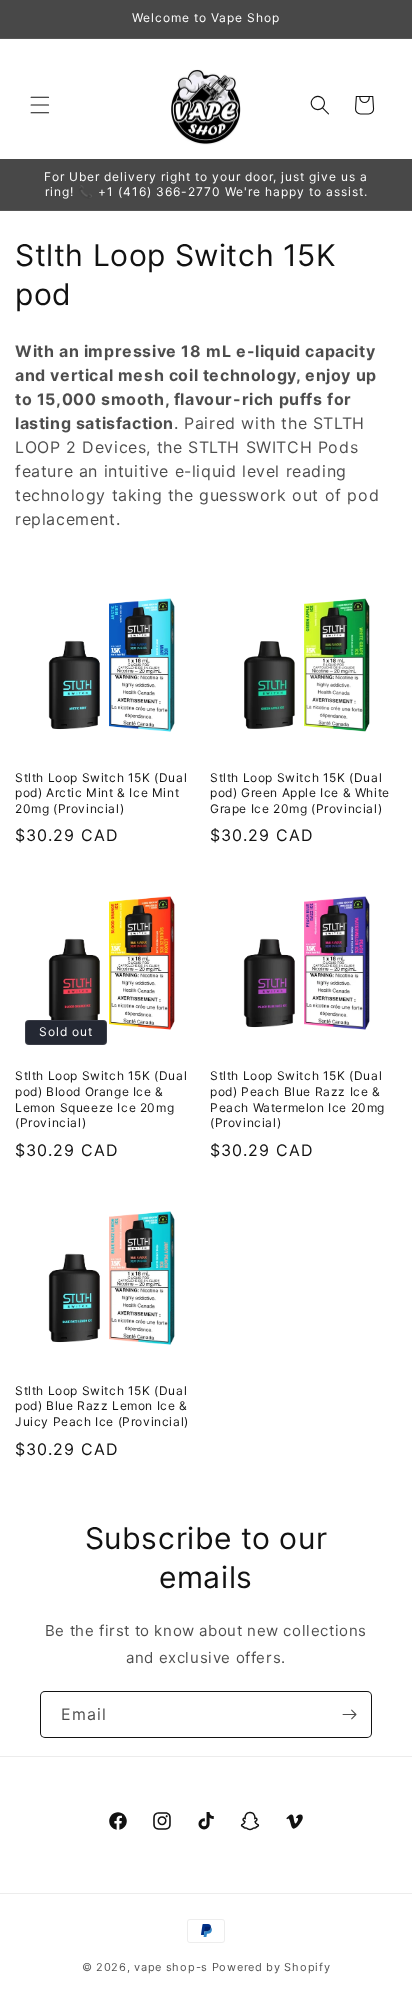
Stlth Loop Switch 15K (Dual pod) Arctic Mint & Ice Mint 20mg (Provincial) (101, 793)
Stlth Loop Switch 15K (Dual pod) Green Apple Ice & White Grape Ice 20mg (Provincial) (300, 793)
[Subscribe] (349, 1714)
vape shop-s (171, 1967)
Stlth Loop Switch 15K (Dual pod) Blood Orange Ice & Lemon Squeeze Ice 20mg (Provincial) (101, 1099)
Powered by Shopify (271, 1967)
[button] (40, 105)
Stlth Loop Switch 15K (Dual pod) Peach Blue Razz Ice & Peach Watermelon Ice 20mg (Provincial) (297, 1099)
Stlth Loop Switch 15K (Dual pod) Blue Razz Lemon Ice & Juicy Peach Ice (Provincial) (102, 1406)
